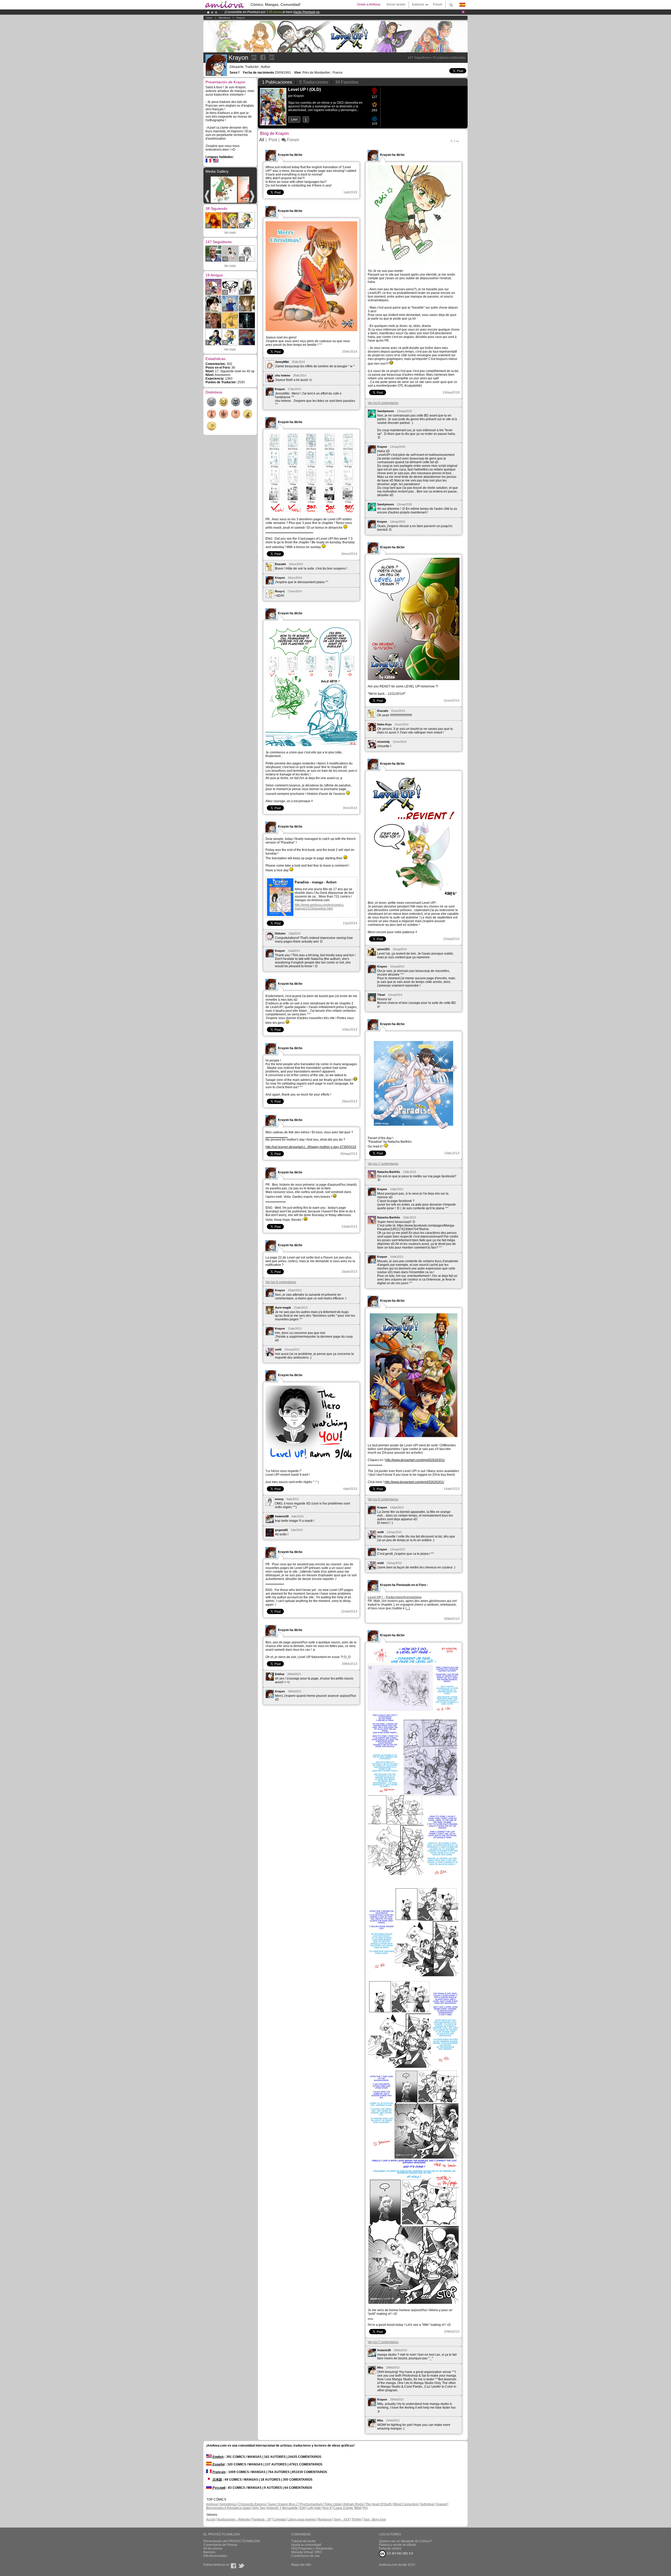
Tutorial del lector (304, 2541)
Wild (358, 2508)
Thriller (356, 2519)
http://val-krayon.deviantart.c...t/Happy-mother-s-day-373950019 (311, 1147)
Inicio (209, 18)
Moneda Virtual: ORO (306, 2552)
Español (218, 2464)
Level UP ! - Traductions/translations (395, 1597)
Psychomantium (311, 2504)
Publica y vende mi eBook (397, 2545)
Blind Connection (406, 2504)
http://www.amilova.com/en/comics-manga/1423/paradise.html (319, 907)
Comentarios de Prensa (220, 2545)
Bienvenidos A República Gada (228, 2508)
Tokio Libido (333, 2504)
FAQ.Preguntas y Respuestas (312, 2548)
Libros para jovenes (302, 2519)
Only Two (259, 2508)
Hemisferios (228, 2504)
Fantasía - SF (262, 2519)
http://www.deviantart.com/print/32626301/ (415, 1460)
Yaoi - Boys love (375, 2519)
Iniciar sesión (396, 4)
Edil (303, 2508)
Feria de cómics (390, 2548)
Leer (294, 119)
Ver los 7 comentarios (383, 1164)
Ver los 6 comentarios (383, 1499)
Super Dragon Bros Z (283, 2504)
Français (219, 2472)
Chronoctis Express (252, 2504)
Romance (325, 2519)
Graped (442, 2504)
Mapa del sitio (301, 2565)
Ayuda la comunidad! (306, 2545)
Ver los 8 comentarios (383, 403)
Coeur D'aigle (344, 2508)
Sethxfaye (427, 2504)
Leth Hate (314, 2508)
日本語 (217, 2480)
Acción (211, 2519)
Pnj (365, 2508)
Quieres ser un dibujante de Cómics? (405, 2541)
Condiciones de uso (305, 2556)
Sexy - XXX (342, 2519)
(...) (408, 1608)
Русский (219, 2488)
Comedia (279, 2519)
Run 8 (327, 2508)
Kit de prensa (213, 2548)
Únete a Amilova (369, 4)
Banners (209, 2552)
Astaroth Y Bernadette (282, 2508)
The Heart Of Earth (379, 2504)
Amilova (212, 2504)
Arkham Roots (353, 2504)
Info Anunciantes (215, 2556)
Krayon (241, 18)
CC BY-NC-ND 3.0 (399, 2553)
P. (453, 141)
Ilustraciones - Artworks (234, 2519)
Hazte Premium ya (306, 12)
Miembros (224, 18)
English (218, 2457)
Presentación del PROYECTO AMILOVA (232, 2541)
